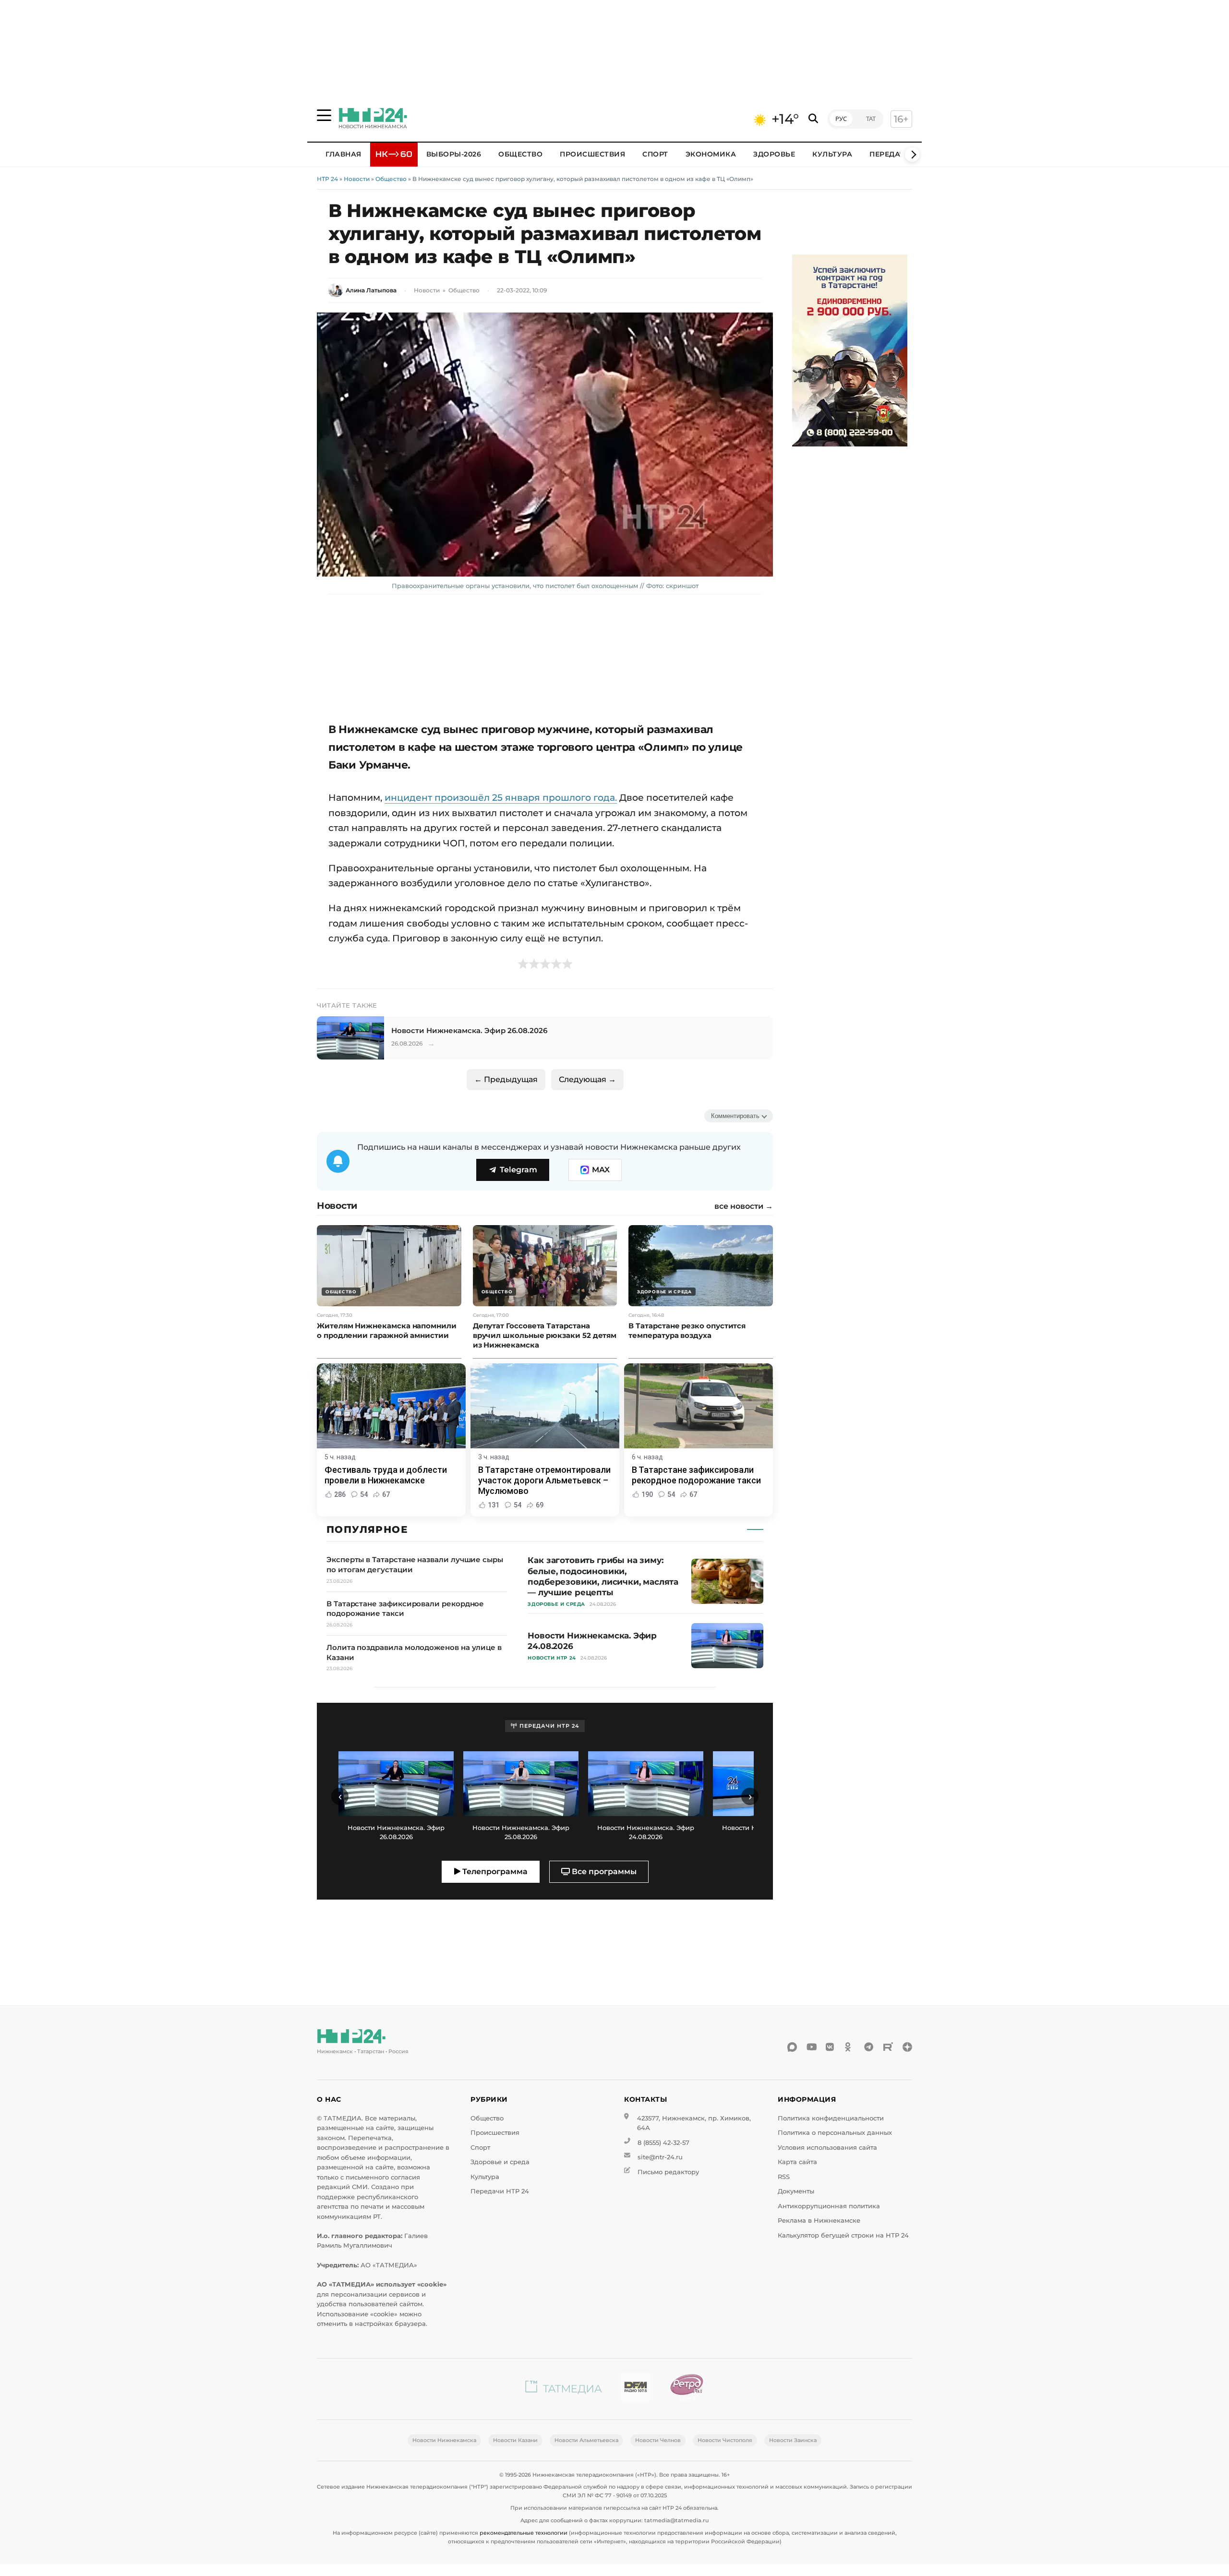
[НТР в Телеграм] (869, 2047)
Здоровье (774, 154)
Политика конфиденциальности (831, 2118)
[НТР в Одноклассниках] (850, 2047)
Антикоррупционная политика (829, 2206)
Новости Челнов (658, 2440)
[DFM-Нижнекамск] (636, 2389)
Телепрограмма (494, 1872)
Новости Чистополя (725, 2440)
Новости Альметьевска (586, 2440)
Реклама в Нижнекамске (819, 2221)
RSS (784, 2177)
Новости (357, 179)
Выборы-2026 (454, 154)
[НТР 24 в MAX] (792, 2047)
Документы (796, 2191)
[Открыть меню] (324, 115)
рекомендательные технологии (524, 2533)
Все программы (603, 1872)
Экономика (711, 154)
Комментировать (735, 1116)
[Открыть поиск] (813, 119)
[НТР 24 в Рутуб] (888, 2047)
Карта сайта (797, 2162)
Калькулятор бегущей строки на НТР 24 (843, 2235)
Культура (832, 154)
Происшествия (592, 154)
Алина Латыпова (371, 290)
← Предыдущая (506, 1079)
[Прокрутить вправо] (912, 155)
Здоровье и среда (500, 2162)
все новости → (744, 1206)
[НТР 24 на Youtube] (811, 2047)
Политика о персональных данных (835, 2133)
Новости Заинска (793, 2440)
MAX (601, 1170)
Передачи (890, 154)
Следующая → (587, 1079)
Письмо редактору (668, 2172)
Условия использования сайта (827, 2148)
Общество (520, 154)
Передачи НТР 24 (500, 2191)
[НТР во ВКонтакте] (831, 2047)
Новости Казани (515, 2440)
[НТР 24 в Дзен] (907, 2047)
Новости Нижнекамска (444, 2440)
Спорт (655, 154)
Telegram (518, 1170)
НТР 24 (327, 179)
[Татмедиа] (564, 2389)
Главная (343, 154)
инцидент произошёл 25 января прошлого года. (501, 797)
